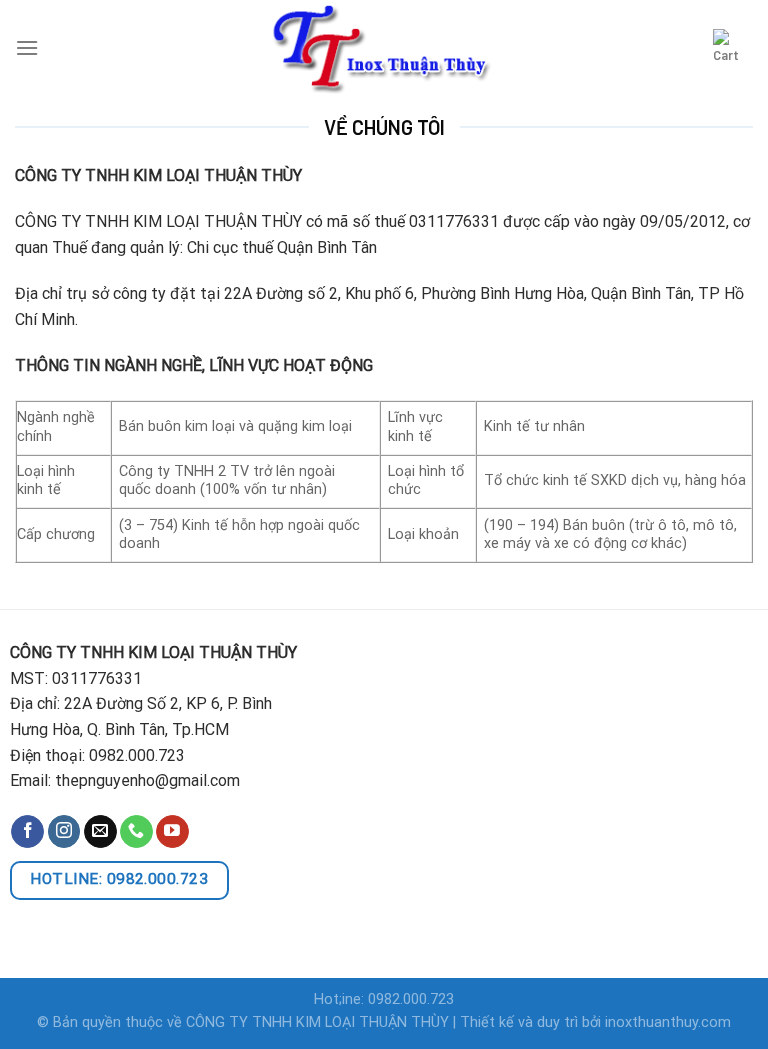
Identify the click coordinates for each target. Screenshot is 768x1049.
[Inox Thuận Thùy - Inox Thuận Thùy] (384, 47)
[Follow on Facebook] (27, 832)
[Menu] (27, 47)
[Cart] (733, 47)
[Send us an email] (100, 832)
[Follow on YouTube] (172, 832)
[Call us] (136, 832)
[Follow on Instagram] (64, 832)
